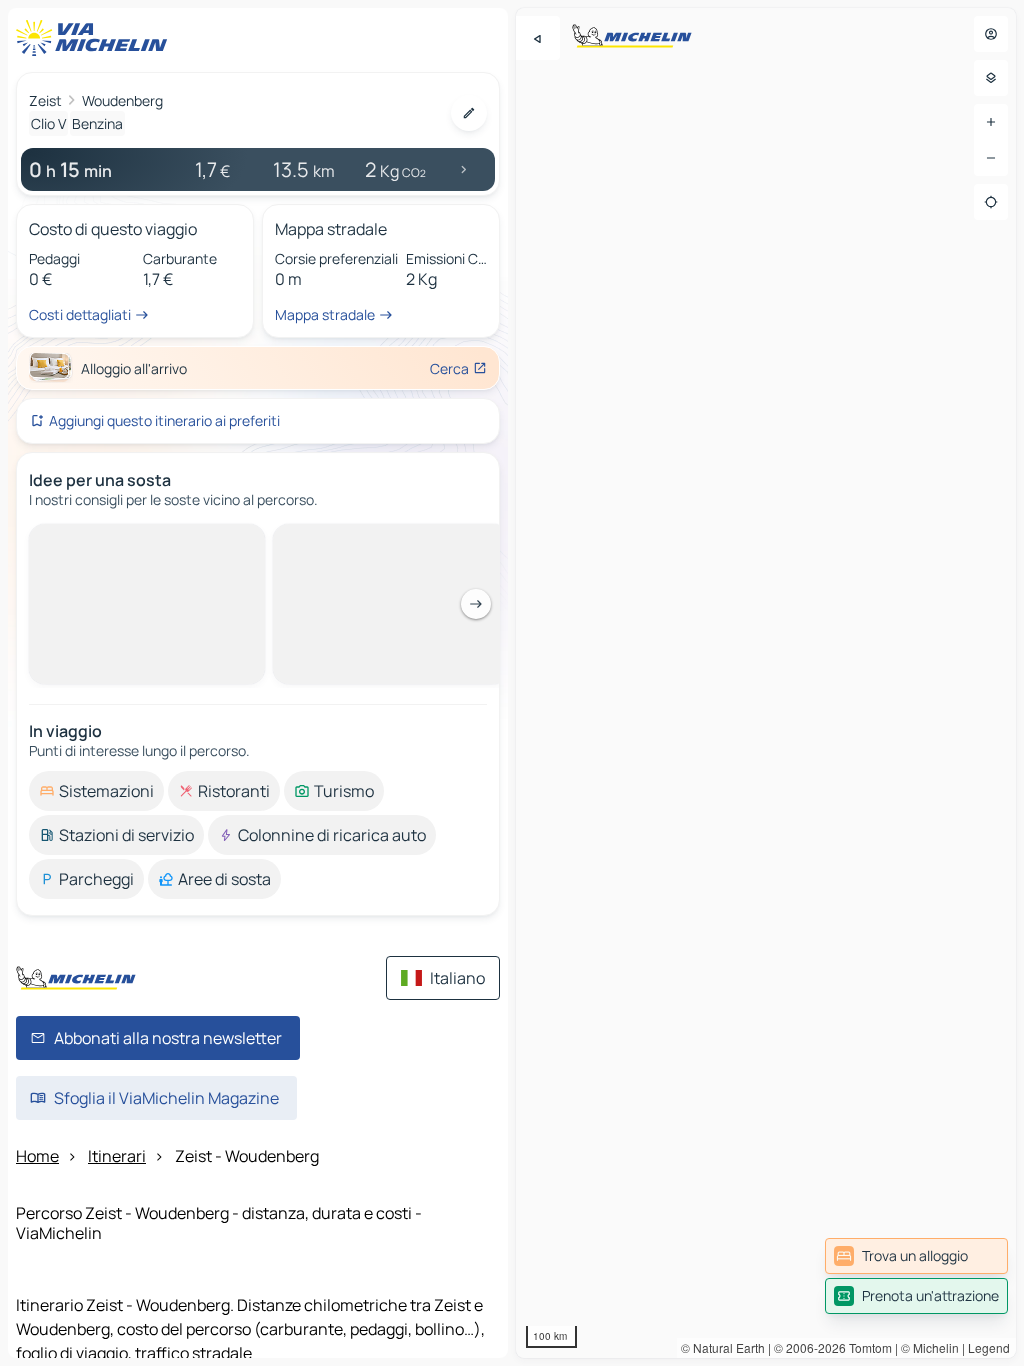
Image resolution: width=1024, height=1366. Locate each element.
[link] (916, 1256)
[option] (96, 540)
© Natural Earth (723, 1347)
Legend (989, 1347)
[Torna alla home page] (96, 38)
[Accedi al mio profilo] (991, 34)
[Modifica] (469, 113)
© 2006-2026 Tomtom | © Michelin (866, 1347)
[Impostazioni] (991, 78)
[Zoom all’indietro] (991, 158)
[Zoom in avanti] (991, 122)
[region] (766, 683)
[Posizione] (991, 202)
